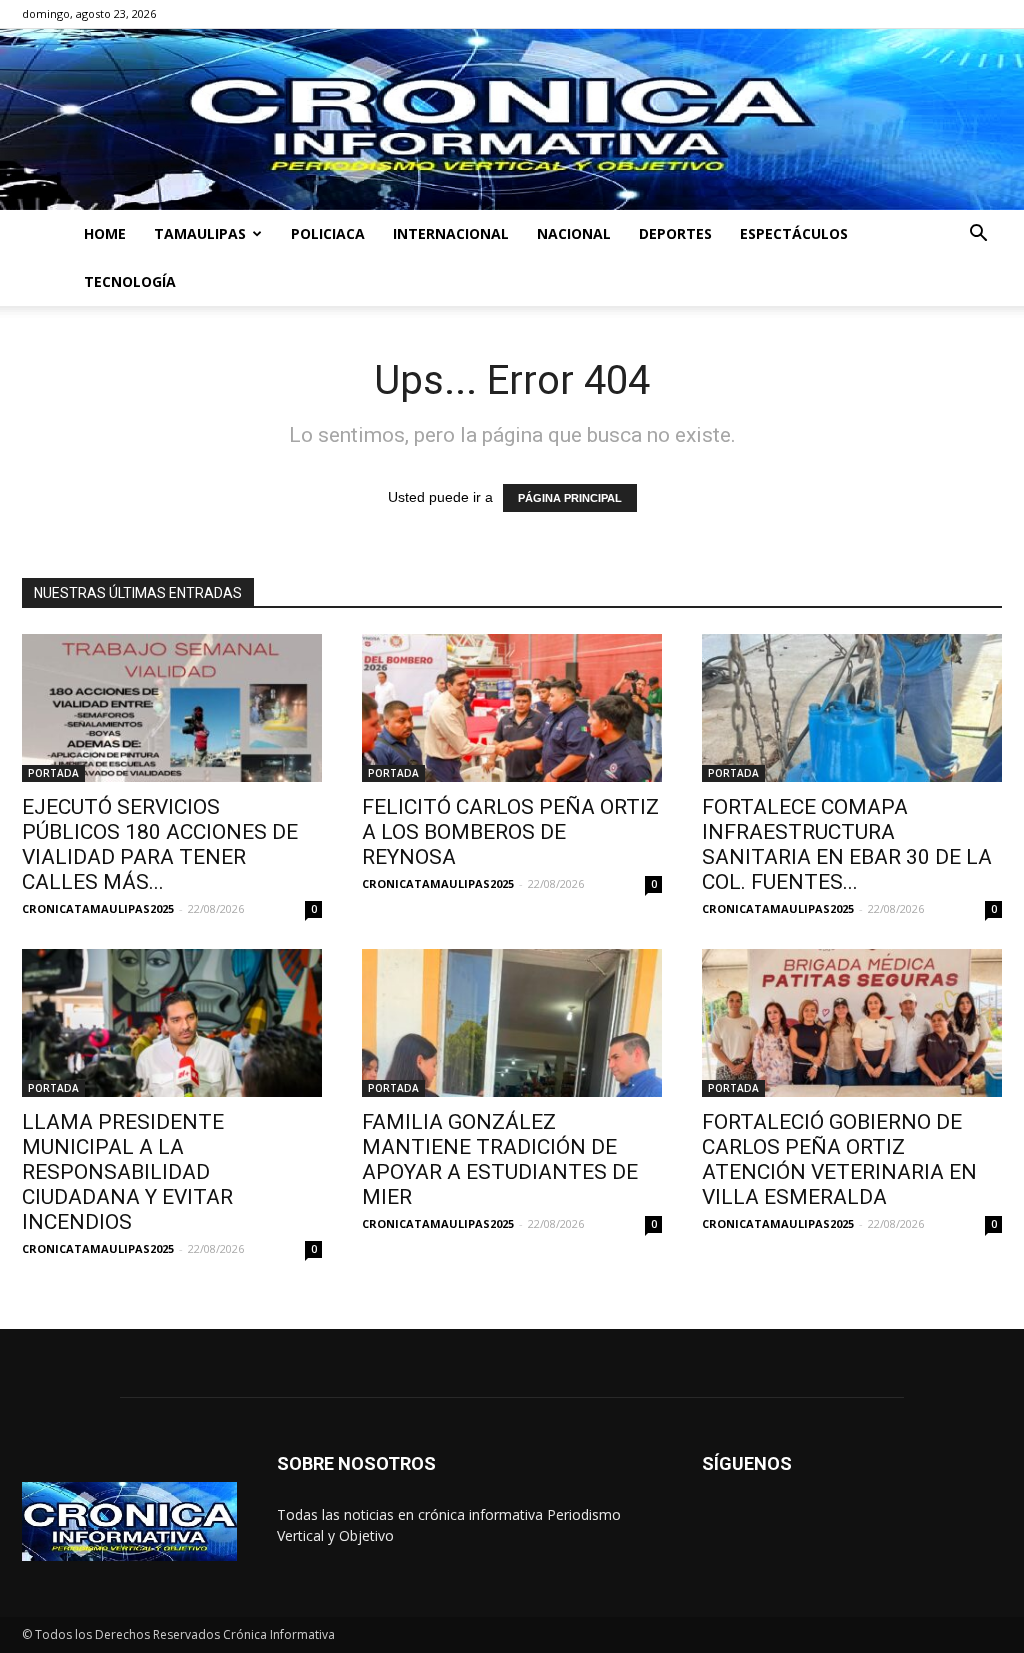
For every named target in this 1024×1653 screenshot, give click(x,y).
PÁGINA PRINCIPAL (570, 498)
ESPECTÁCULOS (794, 233)
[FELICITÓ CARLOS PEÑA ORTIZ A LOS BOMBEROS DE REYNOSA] (512, 708)
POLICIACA (328, 233)
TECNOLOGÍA (130, 281)
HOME (105, 233)
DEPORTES (675, 233)
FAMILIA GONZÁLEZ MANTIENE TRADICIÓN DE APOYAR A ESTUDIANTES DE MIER (500, 1159)
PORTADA (53, 773)
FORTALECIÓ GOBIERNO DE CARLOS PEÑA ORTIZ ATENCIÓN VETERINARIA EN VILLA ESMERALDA (839, 1159)
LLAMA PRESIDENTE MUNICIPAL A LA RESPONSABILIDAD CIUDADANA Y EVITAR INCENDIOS (127, 1172)
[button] (978, 235)
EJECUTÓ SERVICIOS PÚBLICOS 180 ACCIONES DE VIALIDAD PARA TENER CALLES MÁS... (160, 844)
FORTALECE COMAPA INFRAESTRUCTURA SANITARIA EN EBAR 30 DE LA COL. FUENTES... (847, 844)
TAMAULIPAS (200, 233)
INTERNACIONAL (451, 233)
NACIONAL (574, 233)
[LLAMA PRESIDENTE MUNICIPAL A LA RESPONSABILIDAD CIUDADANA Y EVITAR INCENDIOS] (172, 1023)
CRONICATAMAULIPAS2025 (98, 908)
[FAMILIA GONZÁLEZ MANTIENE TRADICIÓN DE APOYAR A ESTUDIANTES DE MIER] (512, 1023)
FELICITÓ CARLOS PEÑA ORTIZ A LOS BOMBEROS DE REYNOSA (510, 832)
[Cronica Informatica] (512, 119)
